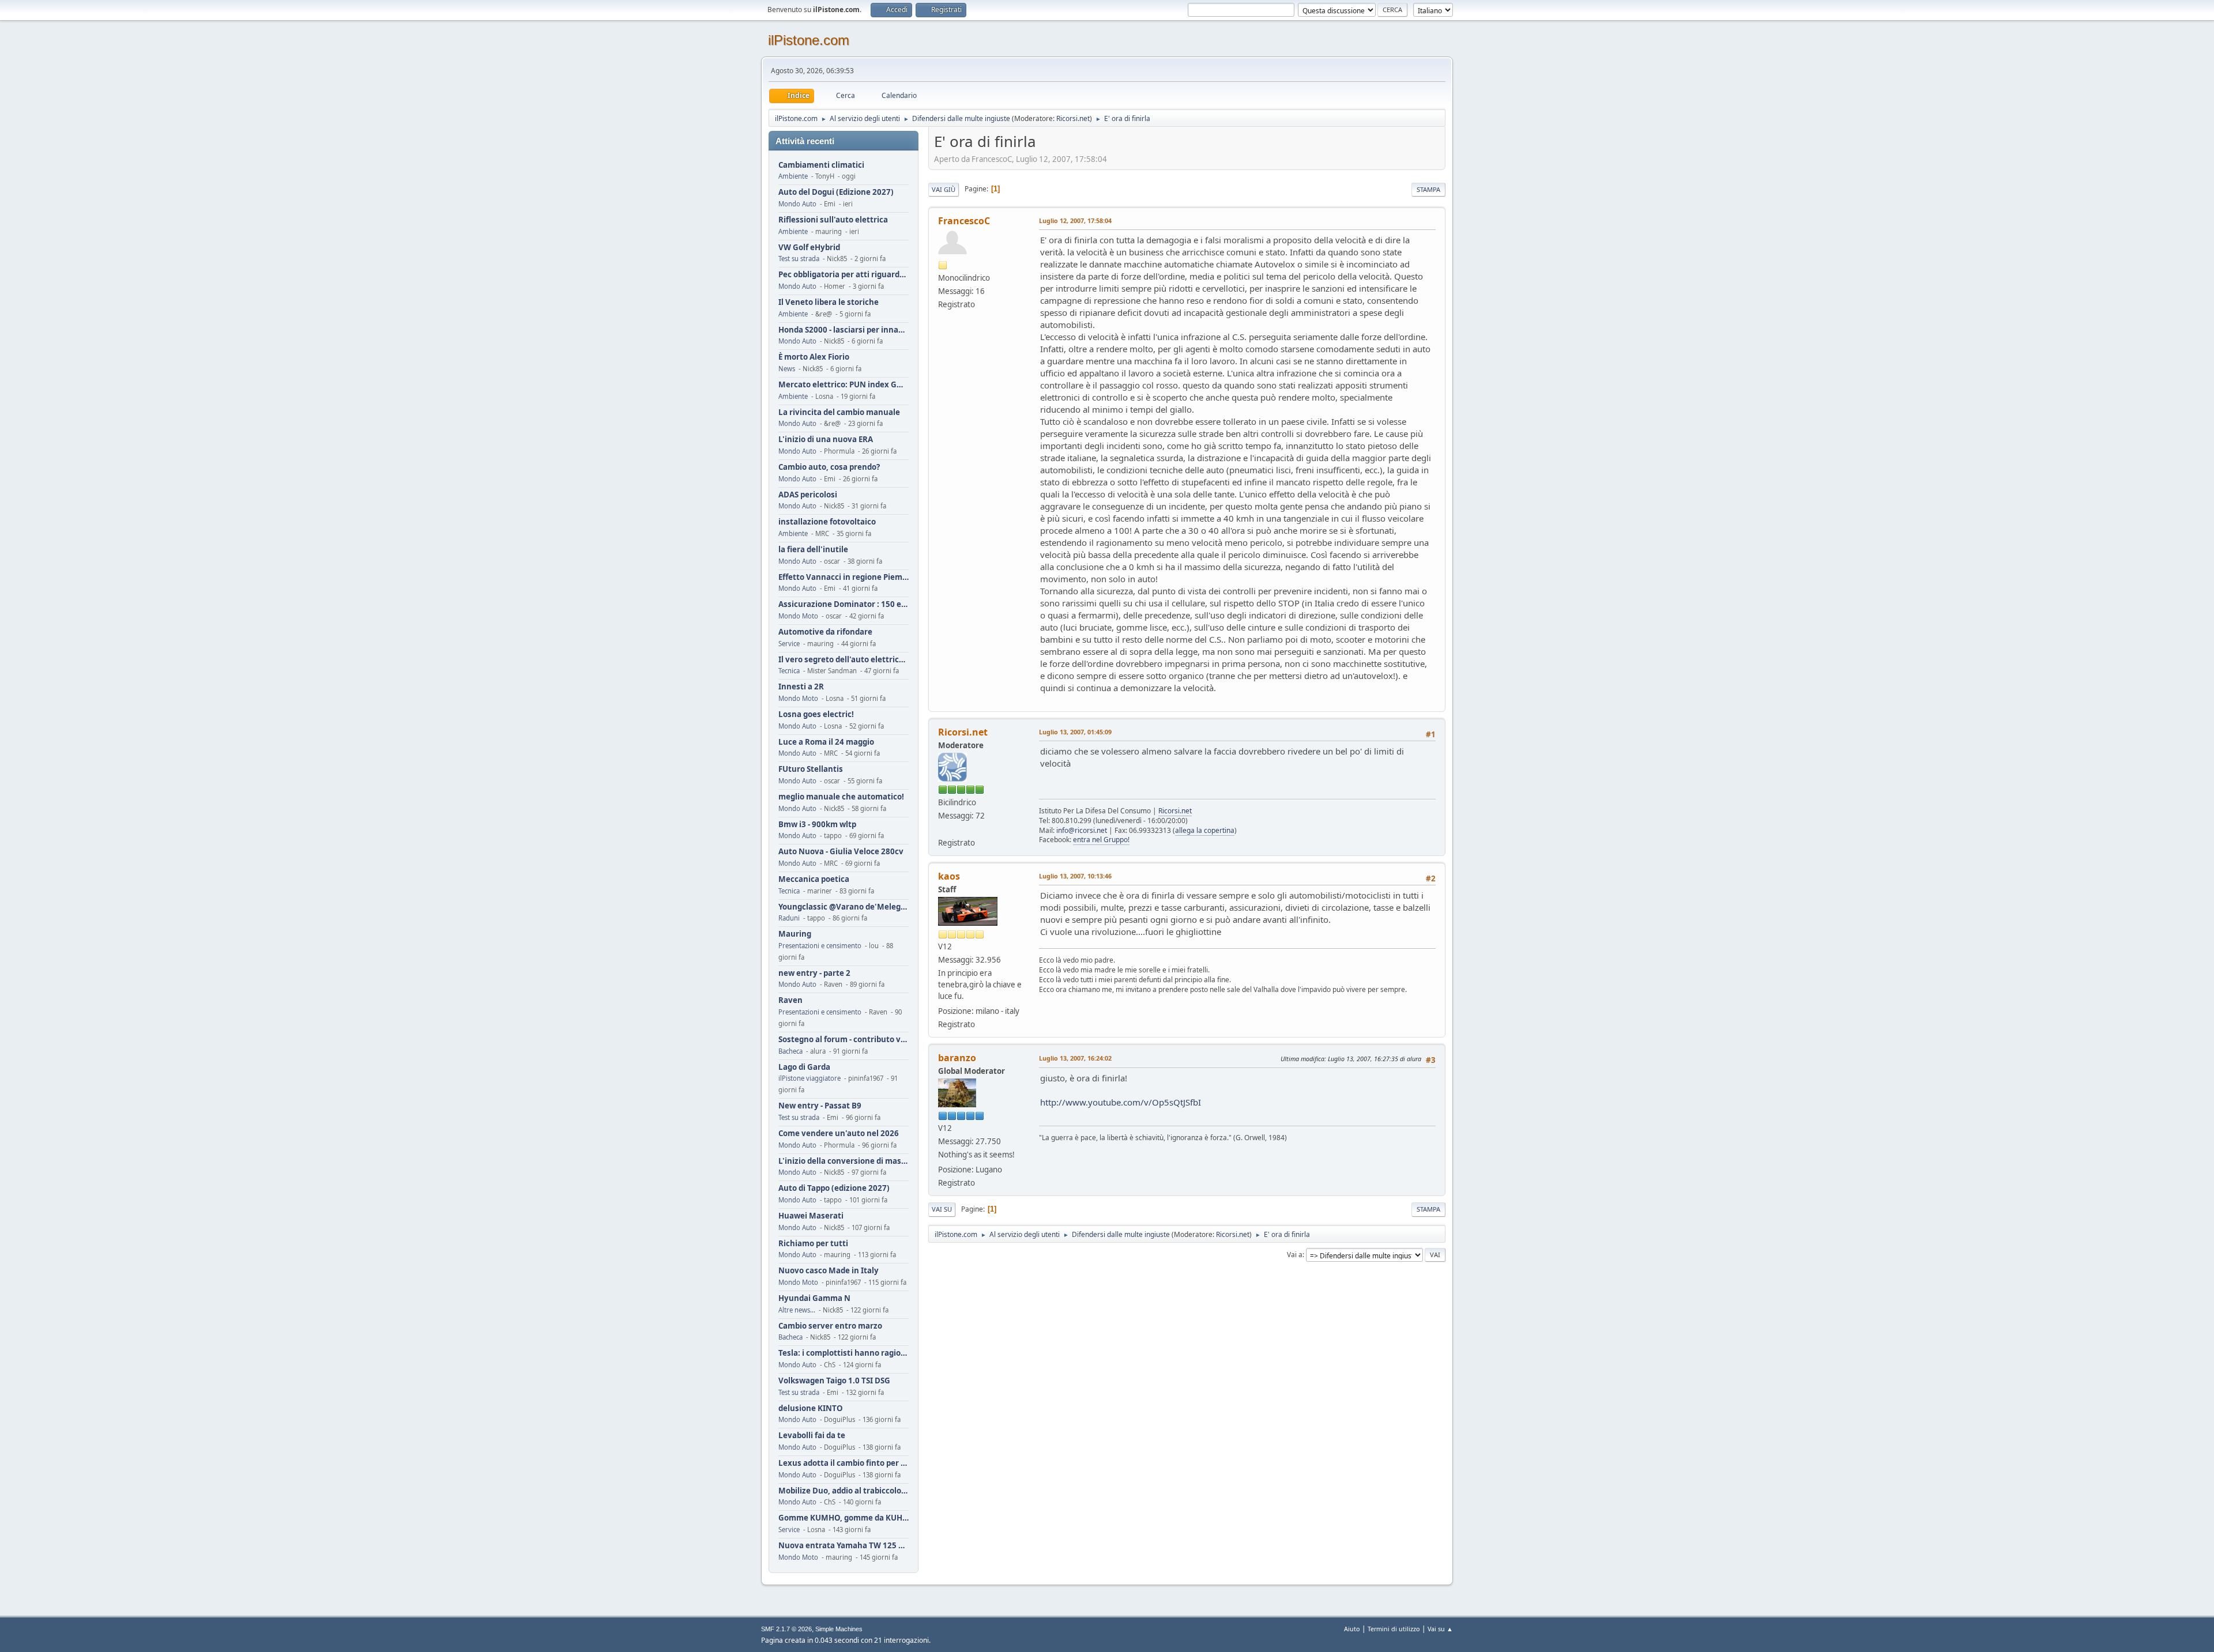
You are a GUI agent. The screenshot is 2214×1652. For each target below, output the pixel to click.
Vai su (942, 1209)
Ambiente (793, 176)
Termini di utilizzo (1394, 1629)
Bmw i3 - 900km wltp (817, 825)
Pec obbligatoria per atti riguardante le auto (844, 275)
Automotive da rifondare (825, 632)
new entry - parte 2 (814, 973)
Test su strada (799, 259)
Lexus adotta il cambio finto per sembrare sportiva (844, 1463)
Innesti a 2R (801, 687)
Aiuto (1352, 1629)
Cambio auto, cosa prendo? (829, 467)
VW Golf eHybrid (809, 248)
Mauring (795, 934)
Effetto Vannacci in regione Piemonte (844, 577)
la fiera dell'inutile (813, 550)
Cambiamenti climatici (821, 165)
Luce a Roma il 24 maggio (826, 742)
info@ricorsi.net (1082, 830)
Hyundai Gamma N (814, 1298)
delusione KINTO (811, 1408)
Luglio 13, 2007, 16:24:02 (1075, 1058)
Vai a (1295, 1255)
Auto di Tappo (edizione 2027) (834, 1188)
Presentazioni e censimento (820, 946)
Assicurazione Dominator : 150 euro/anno (844, 604)
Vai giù (944, 189)
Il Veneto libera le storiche (829, 302)
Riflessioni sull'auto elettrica (833, 220)
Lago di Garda (804, 1067)
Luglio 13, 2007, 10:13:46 (1075, 876)
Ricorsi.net (1073, 118)
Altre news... (797, 1310)
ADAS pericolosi (808, 495)
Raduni (789, 918)
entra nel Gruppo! (1101, 840)
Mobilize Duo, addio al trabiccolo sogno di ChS (844, 1491)
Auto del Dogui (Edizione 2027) (836, 192)
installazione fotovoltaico (827, 522)
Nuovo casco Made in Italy (829, 1271)
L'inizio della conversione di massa (844, 1161)
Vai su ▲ (1440, 1629)
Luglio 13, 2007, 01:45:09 (1075, 732)
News (787, 369)
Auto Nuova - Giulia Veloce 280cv (841, 852)
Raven (790, 1000)
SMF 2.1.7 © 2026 (786, 1629)
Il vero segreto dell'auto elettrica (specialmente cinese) (844, 660)
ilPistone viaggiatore (809, 1078)
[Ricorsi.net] (943, 829)
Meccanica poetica (814, 879)
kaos (949, 876)
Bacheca (790, 1051)
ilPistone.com (809, 40)
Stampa (1428, 189)
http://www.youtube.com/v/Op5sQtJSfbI (1121, 1102)
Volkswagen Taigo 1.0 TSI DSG (834, 1381)
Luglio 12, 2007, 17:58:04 (1075, 220)
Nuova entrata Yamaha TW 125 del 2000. (844, 1546)
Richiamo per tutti (813, 1244)
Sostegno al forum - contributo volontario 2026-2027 (844, 1040)
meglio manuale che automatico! (841, 797)
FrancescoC (964, 221)
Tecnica (789, 671)
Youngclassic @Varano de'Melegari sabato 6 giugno (844, 907)
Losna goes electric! (816, 714)
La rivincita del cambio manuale (839, 412)
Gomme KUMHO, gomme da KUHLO (844, 1518)
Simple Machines (839, 1629)
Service (789, 644)
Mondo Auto (797, 204)
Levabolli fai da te (812, 1436)
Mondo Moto (798, 616)
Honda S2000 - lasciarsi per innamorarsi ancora (844, 330)
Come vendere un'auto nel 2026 (839, 1134)
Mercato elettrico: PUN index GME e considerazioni (844, 385)
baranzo (957, 1058)
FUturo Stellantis (811, 769)
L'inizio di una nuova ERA (826, 440)
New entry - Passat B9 (820, 1106)
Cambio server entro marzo (830, 1326)
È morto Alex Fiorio (814, 357)
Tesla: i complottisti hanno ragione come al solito (844, 1353)
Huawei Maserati (811, 1216)
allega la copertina (1205, 830)
